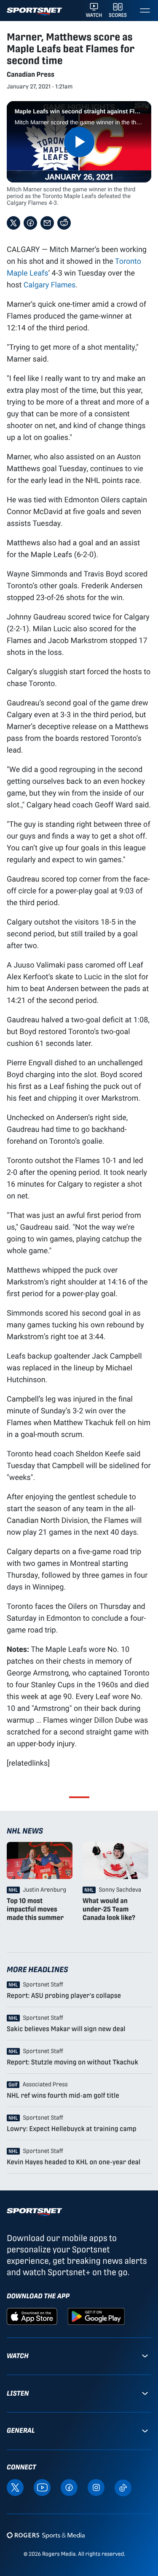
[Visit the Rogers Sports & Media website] (46, 2535)
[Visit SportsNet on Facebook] (69, 2487)
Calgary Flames (50, 284)
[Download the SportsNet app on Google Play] (96, 2316)
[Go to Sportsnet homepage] (34, 12)
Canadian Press (31, 74)
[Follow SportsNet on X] (15, 2487)
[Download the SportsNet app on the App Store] (32, 2316)
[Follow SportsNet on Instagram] (96, 2487)
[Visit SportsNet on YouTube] (42, 2487)
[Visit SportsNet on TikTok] (123, 2487)
